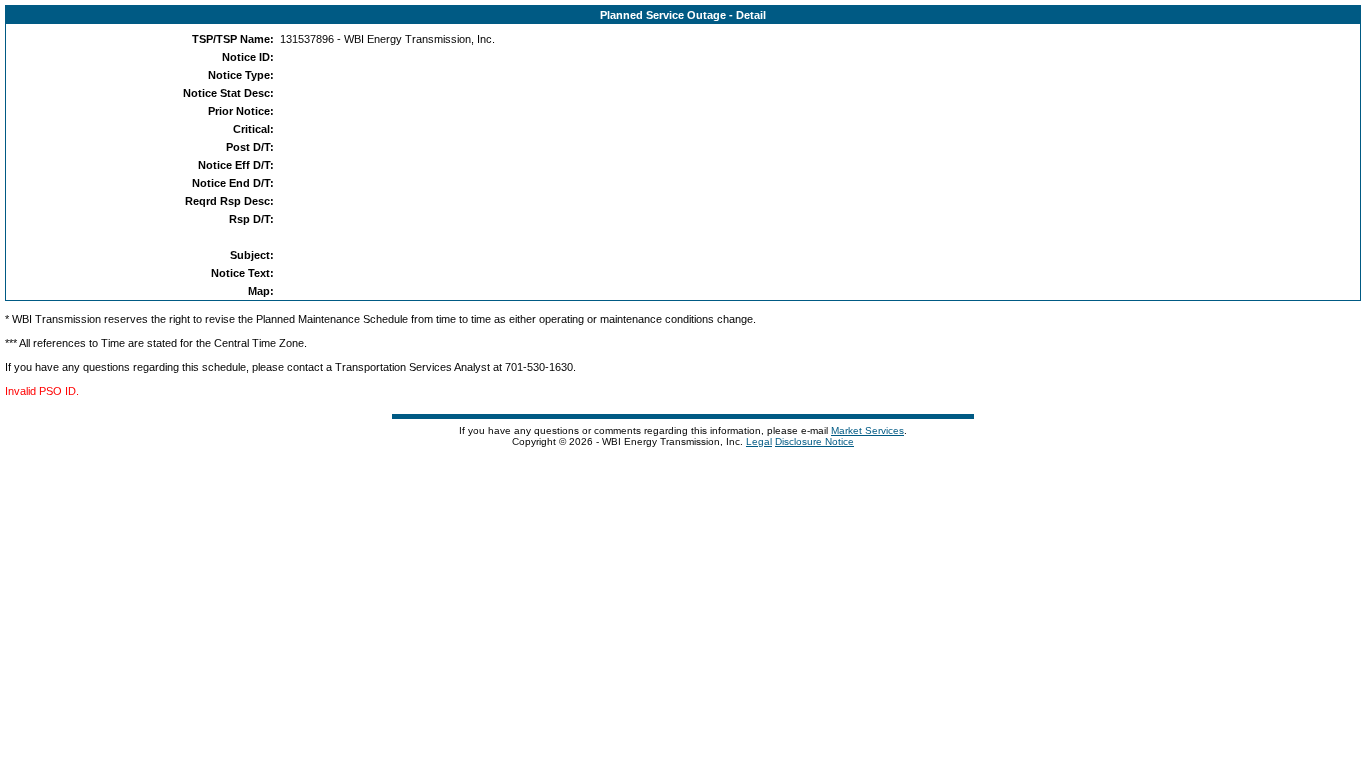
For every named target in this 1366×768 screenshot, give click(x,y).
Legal (759, 441)
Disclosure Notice (814, 441)
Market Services (867, 430)
